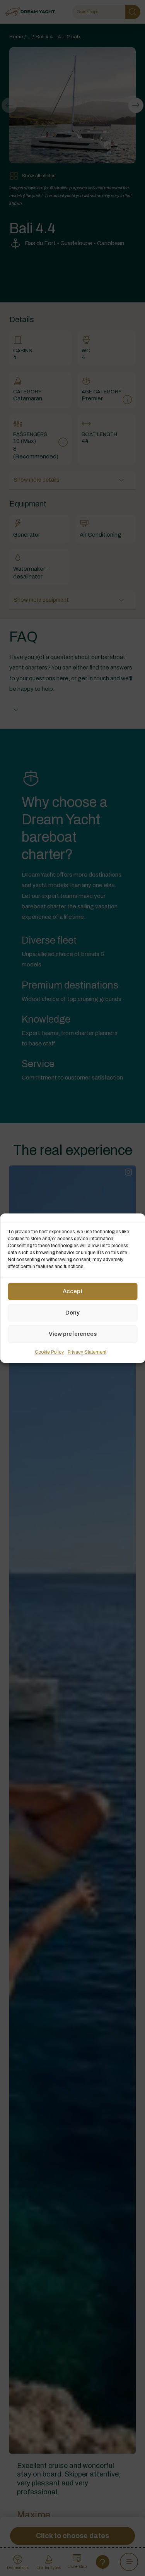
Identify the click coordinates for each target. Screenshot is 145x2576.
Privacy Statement (87, 1352)
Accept (73, 1291)
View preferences (73, 1334)
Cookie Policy (49, 1352)
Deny (72, 1313)
